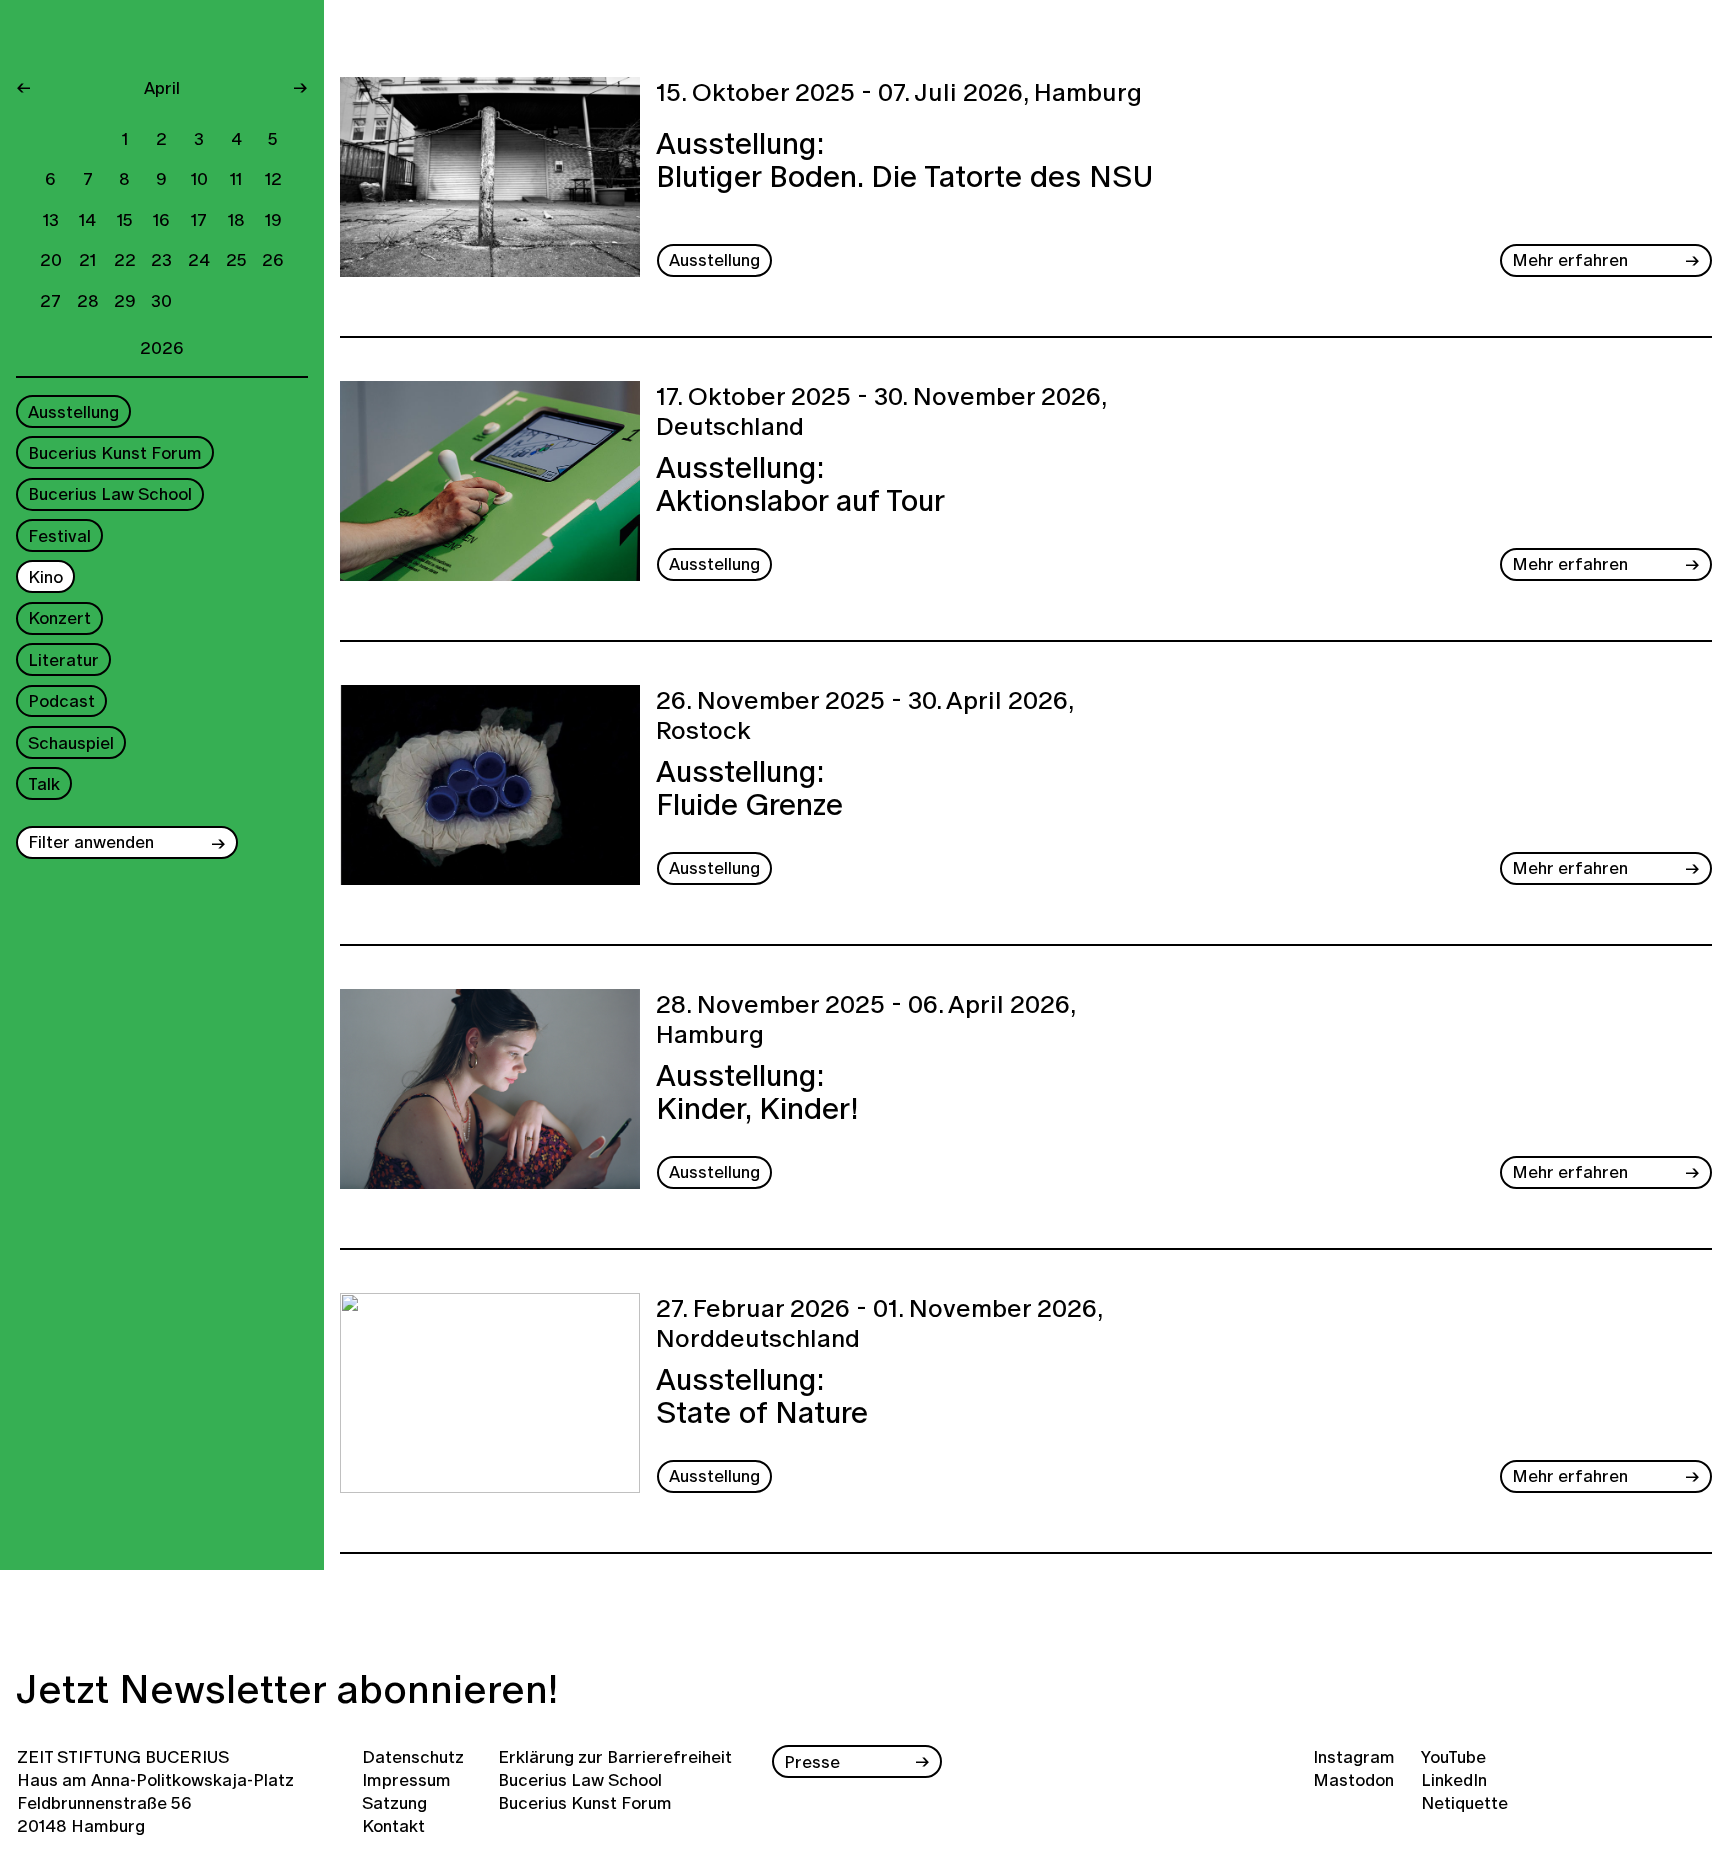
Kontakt (393, 1825)
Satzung (394, 1802)
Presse (812, 1761)
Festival (59, 535)
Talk (44, 783)
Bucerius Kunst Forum (115, 452)
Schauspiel (71, 742)
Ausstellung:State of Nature (762, 1398)
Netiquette (1464, 1802)
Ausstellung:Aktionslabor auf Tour (800, 486)
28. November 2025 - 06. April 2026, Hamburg (865, 1020)
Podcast (61, 701)
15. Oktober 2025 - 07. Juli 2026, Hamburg (899, 93)
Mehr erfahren (1570, 259)
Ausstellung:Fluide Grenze (749, 790)
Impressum (406, 1779)
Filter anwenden (91, 842)
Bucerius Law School (110, 494)
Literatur (63, 659)
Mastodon (1353, 1779)
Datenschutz (413, 1756)
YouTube (1453, 1756)
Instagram (1354, 1756)
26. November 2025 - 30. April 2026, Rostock (864, 716)
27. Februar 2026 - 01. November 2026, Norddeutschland (879, 1324)
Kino (45, 577)
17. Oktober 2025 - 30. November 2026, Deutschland (881, 412)
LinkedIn (1454, 1779)
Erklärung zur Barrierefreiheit (615, 1756)
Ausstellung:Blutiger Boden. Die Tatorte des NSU (905, 162)
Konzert (59, 618)
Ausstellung (73, 411)
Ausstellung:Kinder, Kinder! (757, 1094)
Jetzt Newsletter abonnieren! (287, 1688)
